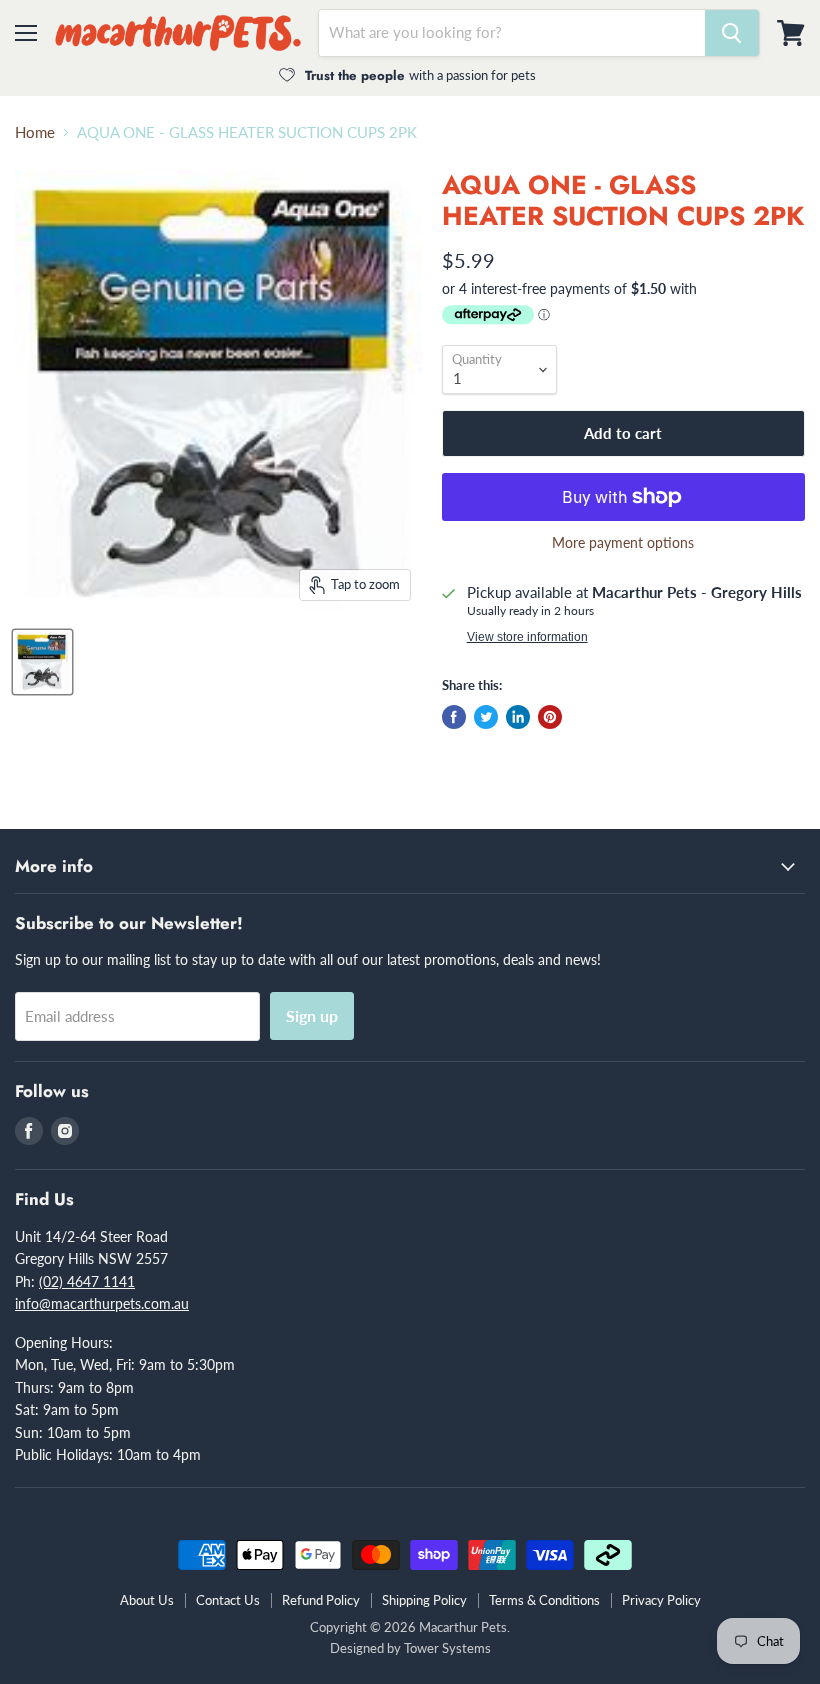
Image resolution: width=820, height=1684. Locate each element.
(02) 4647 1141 (87, 1281)
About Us (147, 1600)
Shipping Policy (424, 1600)
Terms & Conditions (544, 1600)
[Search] (732, 33)
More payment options (623, 543)
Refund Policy (321, 1600)
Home (35, 132)
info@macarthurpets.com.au (102, 1303)
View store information (527, 637)
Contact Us (228, 1600)
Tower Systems (447, 1648)
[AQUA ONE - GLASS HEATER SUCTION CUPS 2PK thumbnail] (42, 662)
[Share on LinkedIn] (518, 717)
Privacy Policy (661, 1600)
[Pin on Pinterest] (550, 717)
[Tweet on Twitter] (486, 717)
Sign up (312, 1015)
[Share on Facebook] (454, 717)
